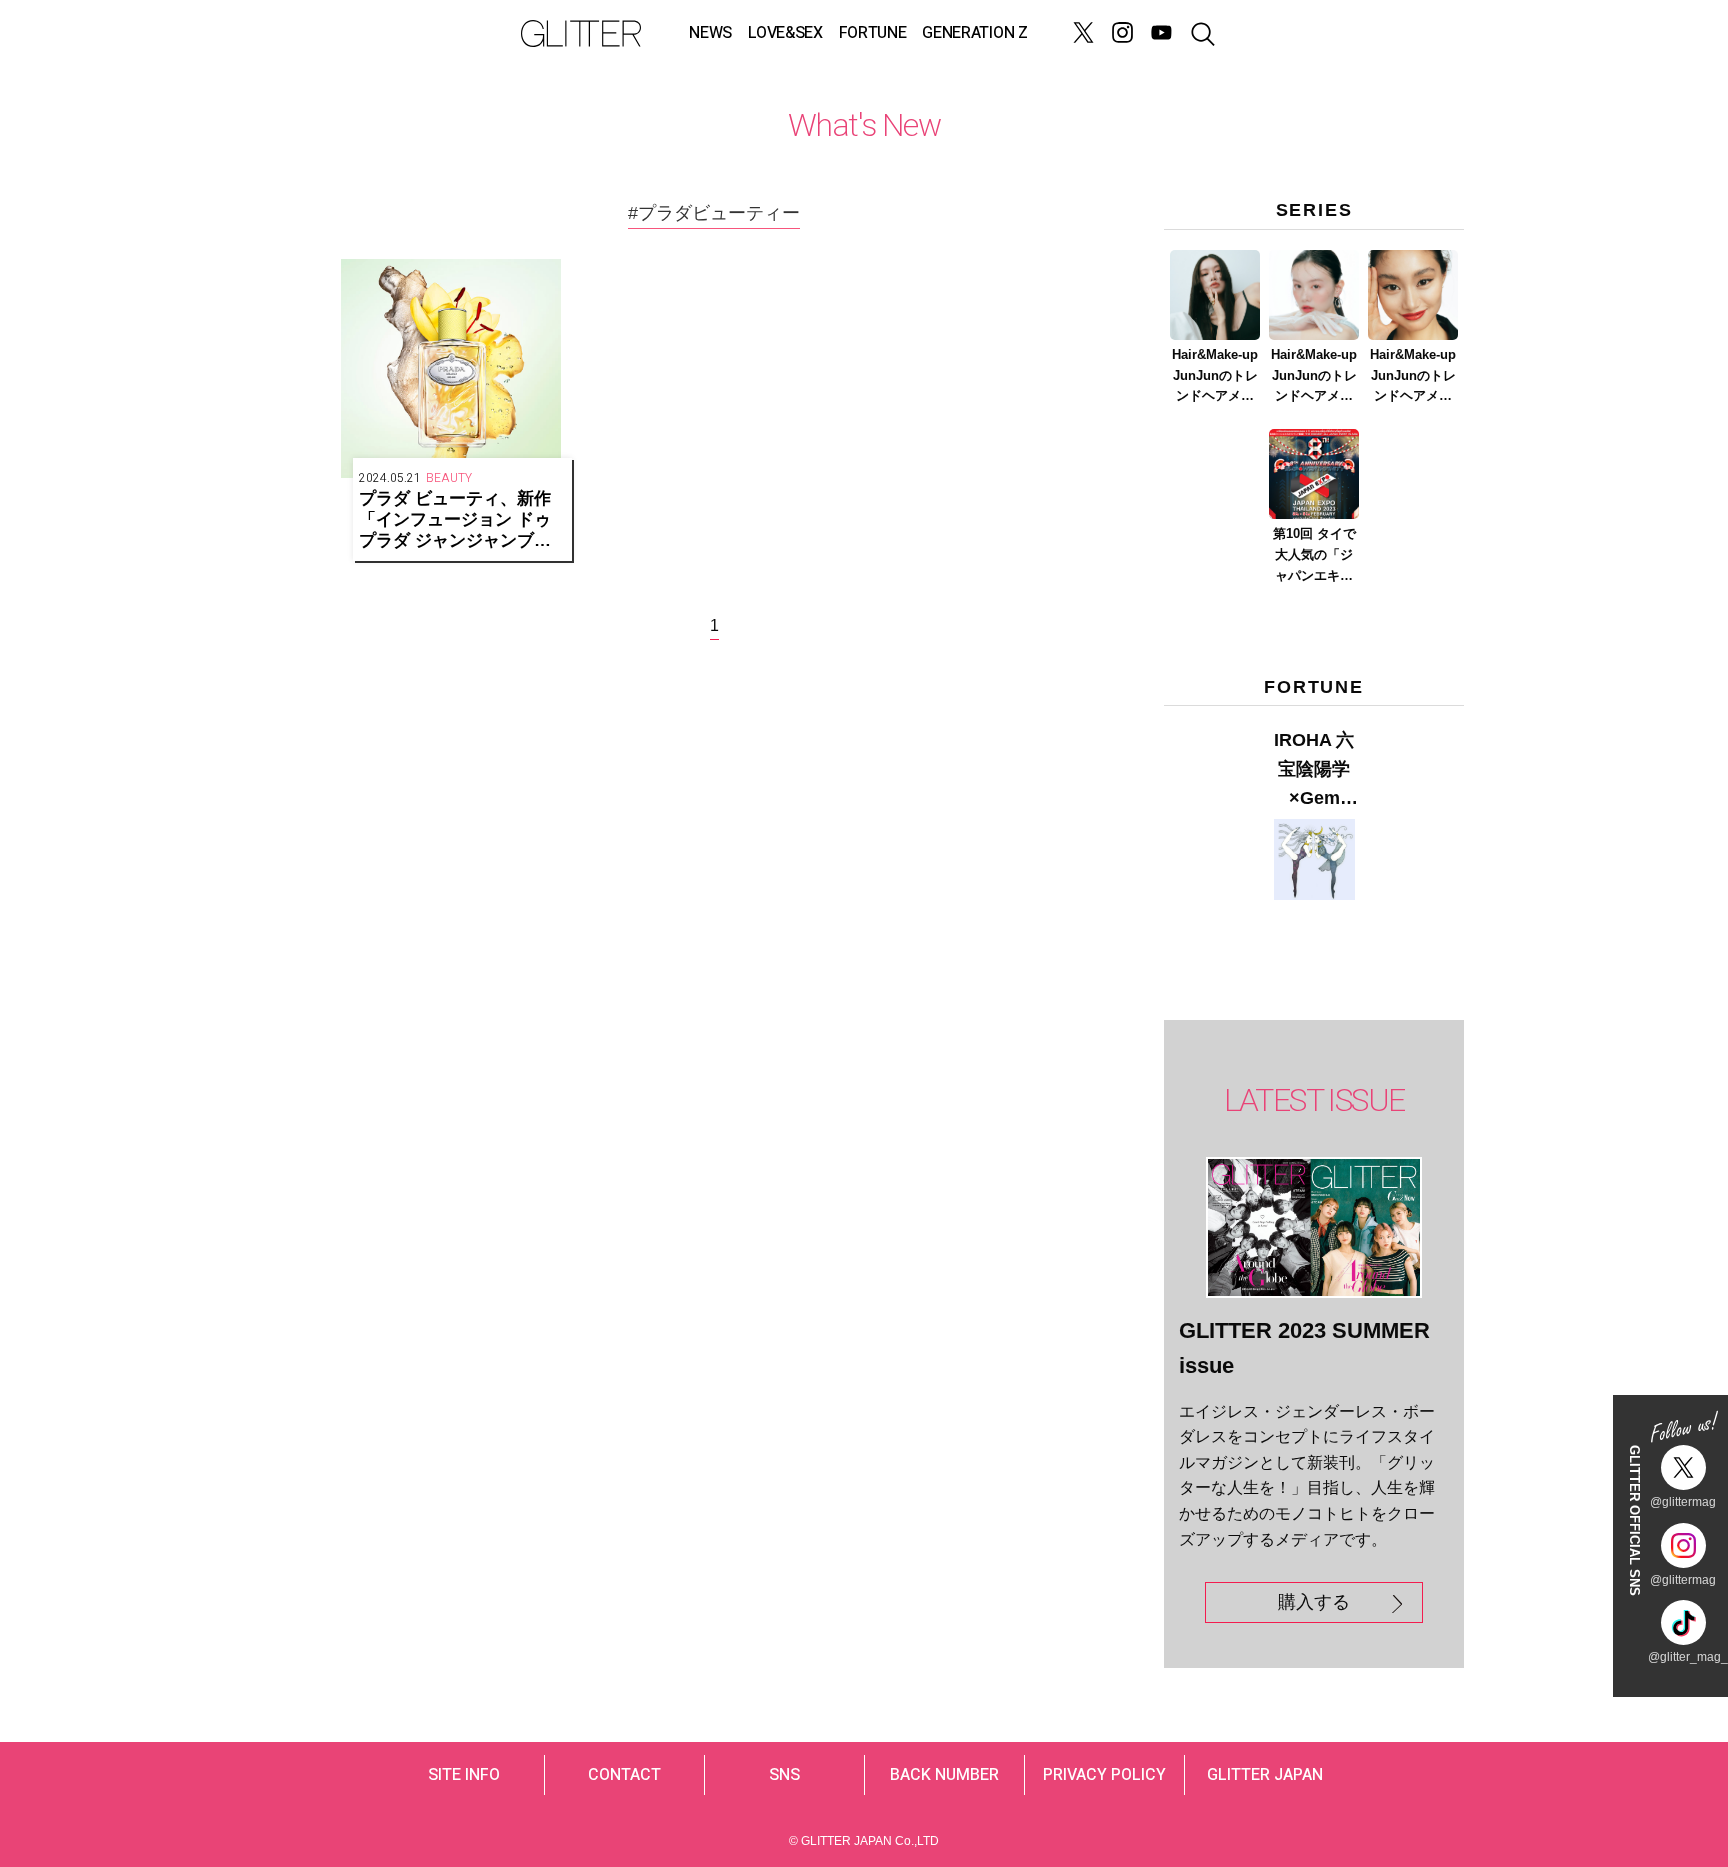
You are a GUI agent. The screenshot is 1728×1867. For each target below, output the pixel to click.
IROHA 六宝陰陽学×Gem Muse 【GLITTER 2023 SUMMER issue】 (1314, 771)
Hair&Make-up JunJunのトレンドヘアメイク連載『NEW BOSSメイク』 (1215, 377)
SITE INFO (464, 1775)
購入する (1314, 1602)
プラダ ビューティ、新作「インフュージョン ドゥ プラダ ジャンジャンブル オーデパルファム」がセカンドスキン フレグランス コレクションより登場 (461, 520)
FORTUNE (873, 33)
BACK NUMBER (944, 1775)
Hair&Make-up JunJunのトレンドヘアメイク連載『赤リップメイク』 (1413, 377)
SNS (784, 1775)
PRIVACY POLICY (1104, 1775)
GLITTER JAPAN (1265, 1775)
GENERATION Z (974, 33)
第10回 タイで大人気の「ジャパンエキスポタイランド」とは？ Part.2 (1314, 556)
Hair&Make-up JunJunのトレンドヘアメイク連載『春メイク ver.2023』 (1314, 377)
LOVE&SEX (785, 33)
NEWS (710, 33)
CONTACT (624, 1775)
